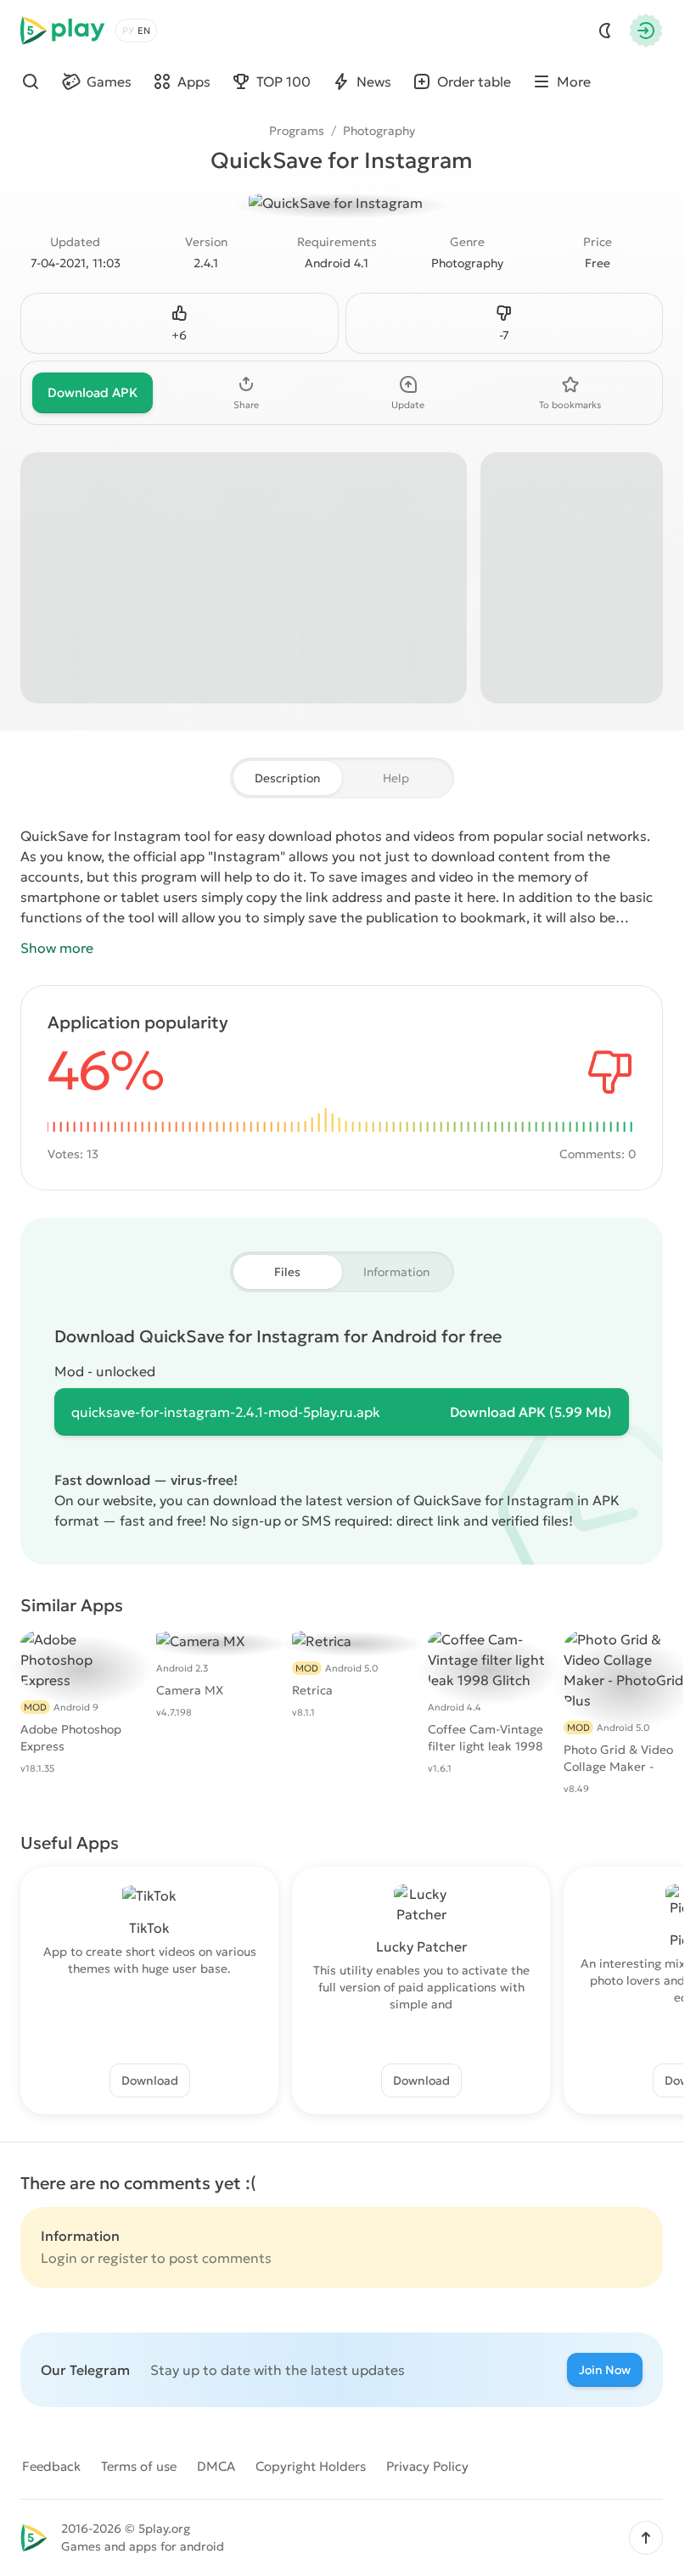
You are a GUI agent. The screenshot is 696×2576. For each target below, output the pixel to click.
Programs (297, 131)
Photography (379, 131)
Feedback (51, 2466)
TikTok (149, 1928)
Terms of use (139, 2466)
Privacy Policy (427, 2466)
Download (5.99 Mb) (531, 1412)
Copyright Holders (311, 2466)
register (123, 2258)
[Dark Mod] (605, 31)
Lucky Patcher (421, 1946)
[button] (646, 2538)
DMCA (216, 2466)
